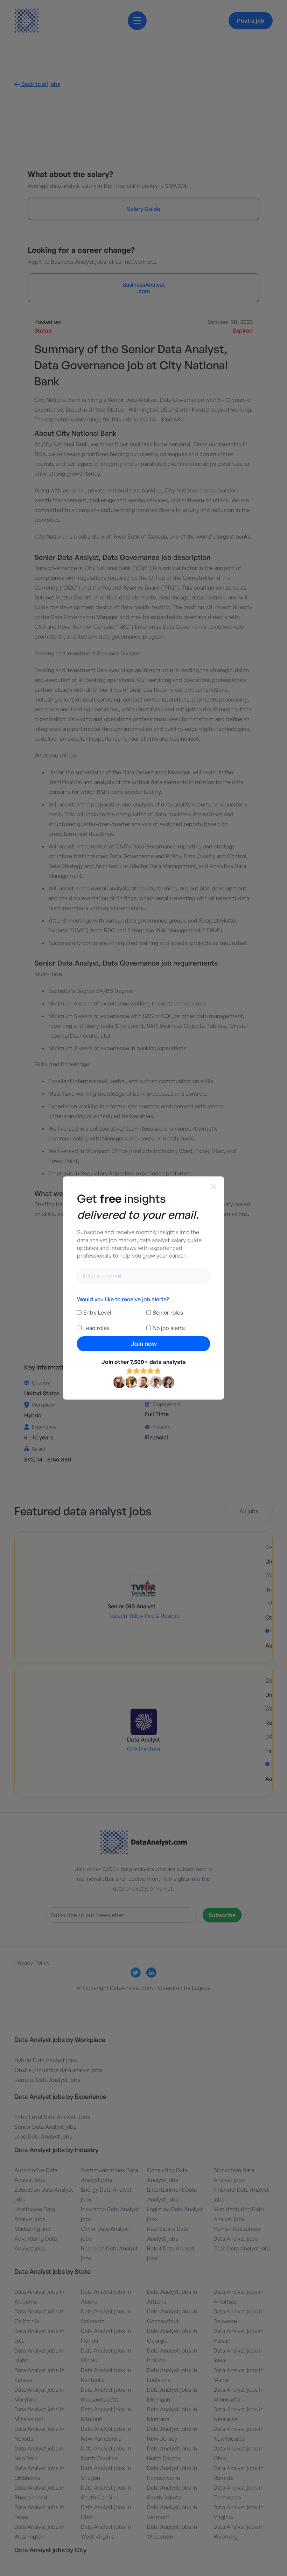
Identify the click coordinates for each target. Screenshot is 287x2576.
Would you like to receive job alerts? (123, 1299)
